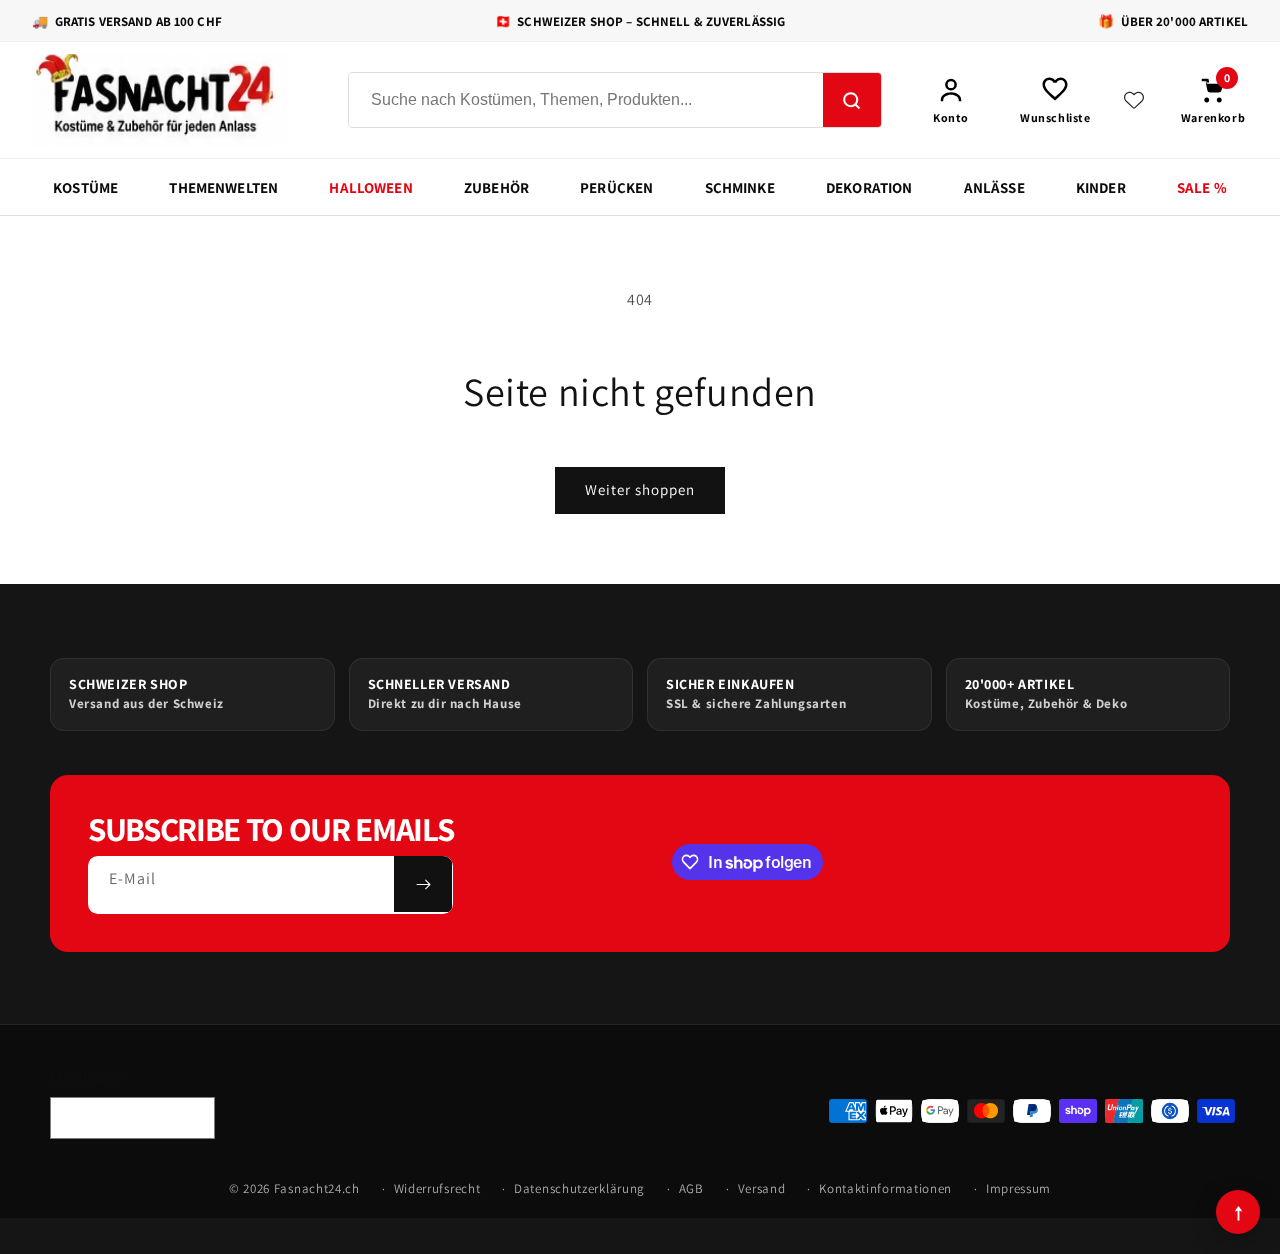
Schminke (740, 187)
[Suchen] (852, 101)
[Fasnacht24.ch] (172, 100)
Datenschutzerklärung (579, 1188)
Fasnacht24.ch (317, 1188)
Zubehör (496, 187)
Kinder (1101, 187)
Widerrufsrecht (437, 1188)
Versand (762, 1188)
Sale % (1202, 187)
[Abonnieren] (423, 884)
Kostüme (85, 187)
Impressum (1018, 1188)
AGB (691, 1188)
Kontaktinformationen (885, 1188)
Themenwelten (223, 187)
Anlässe (994, 187)
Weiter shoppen (640, 489)
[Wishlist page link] (1134, 100)
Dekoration (869, 187)
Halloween (370, 187)
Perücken (616, 187)
